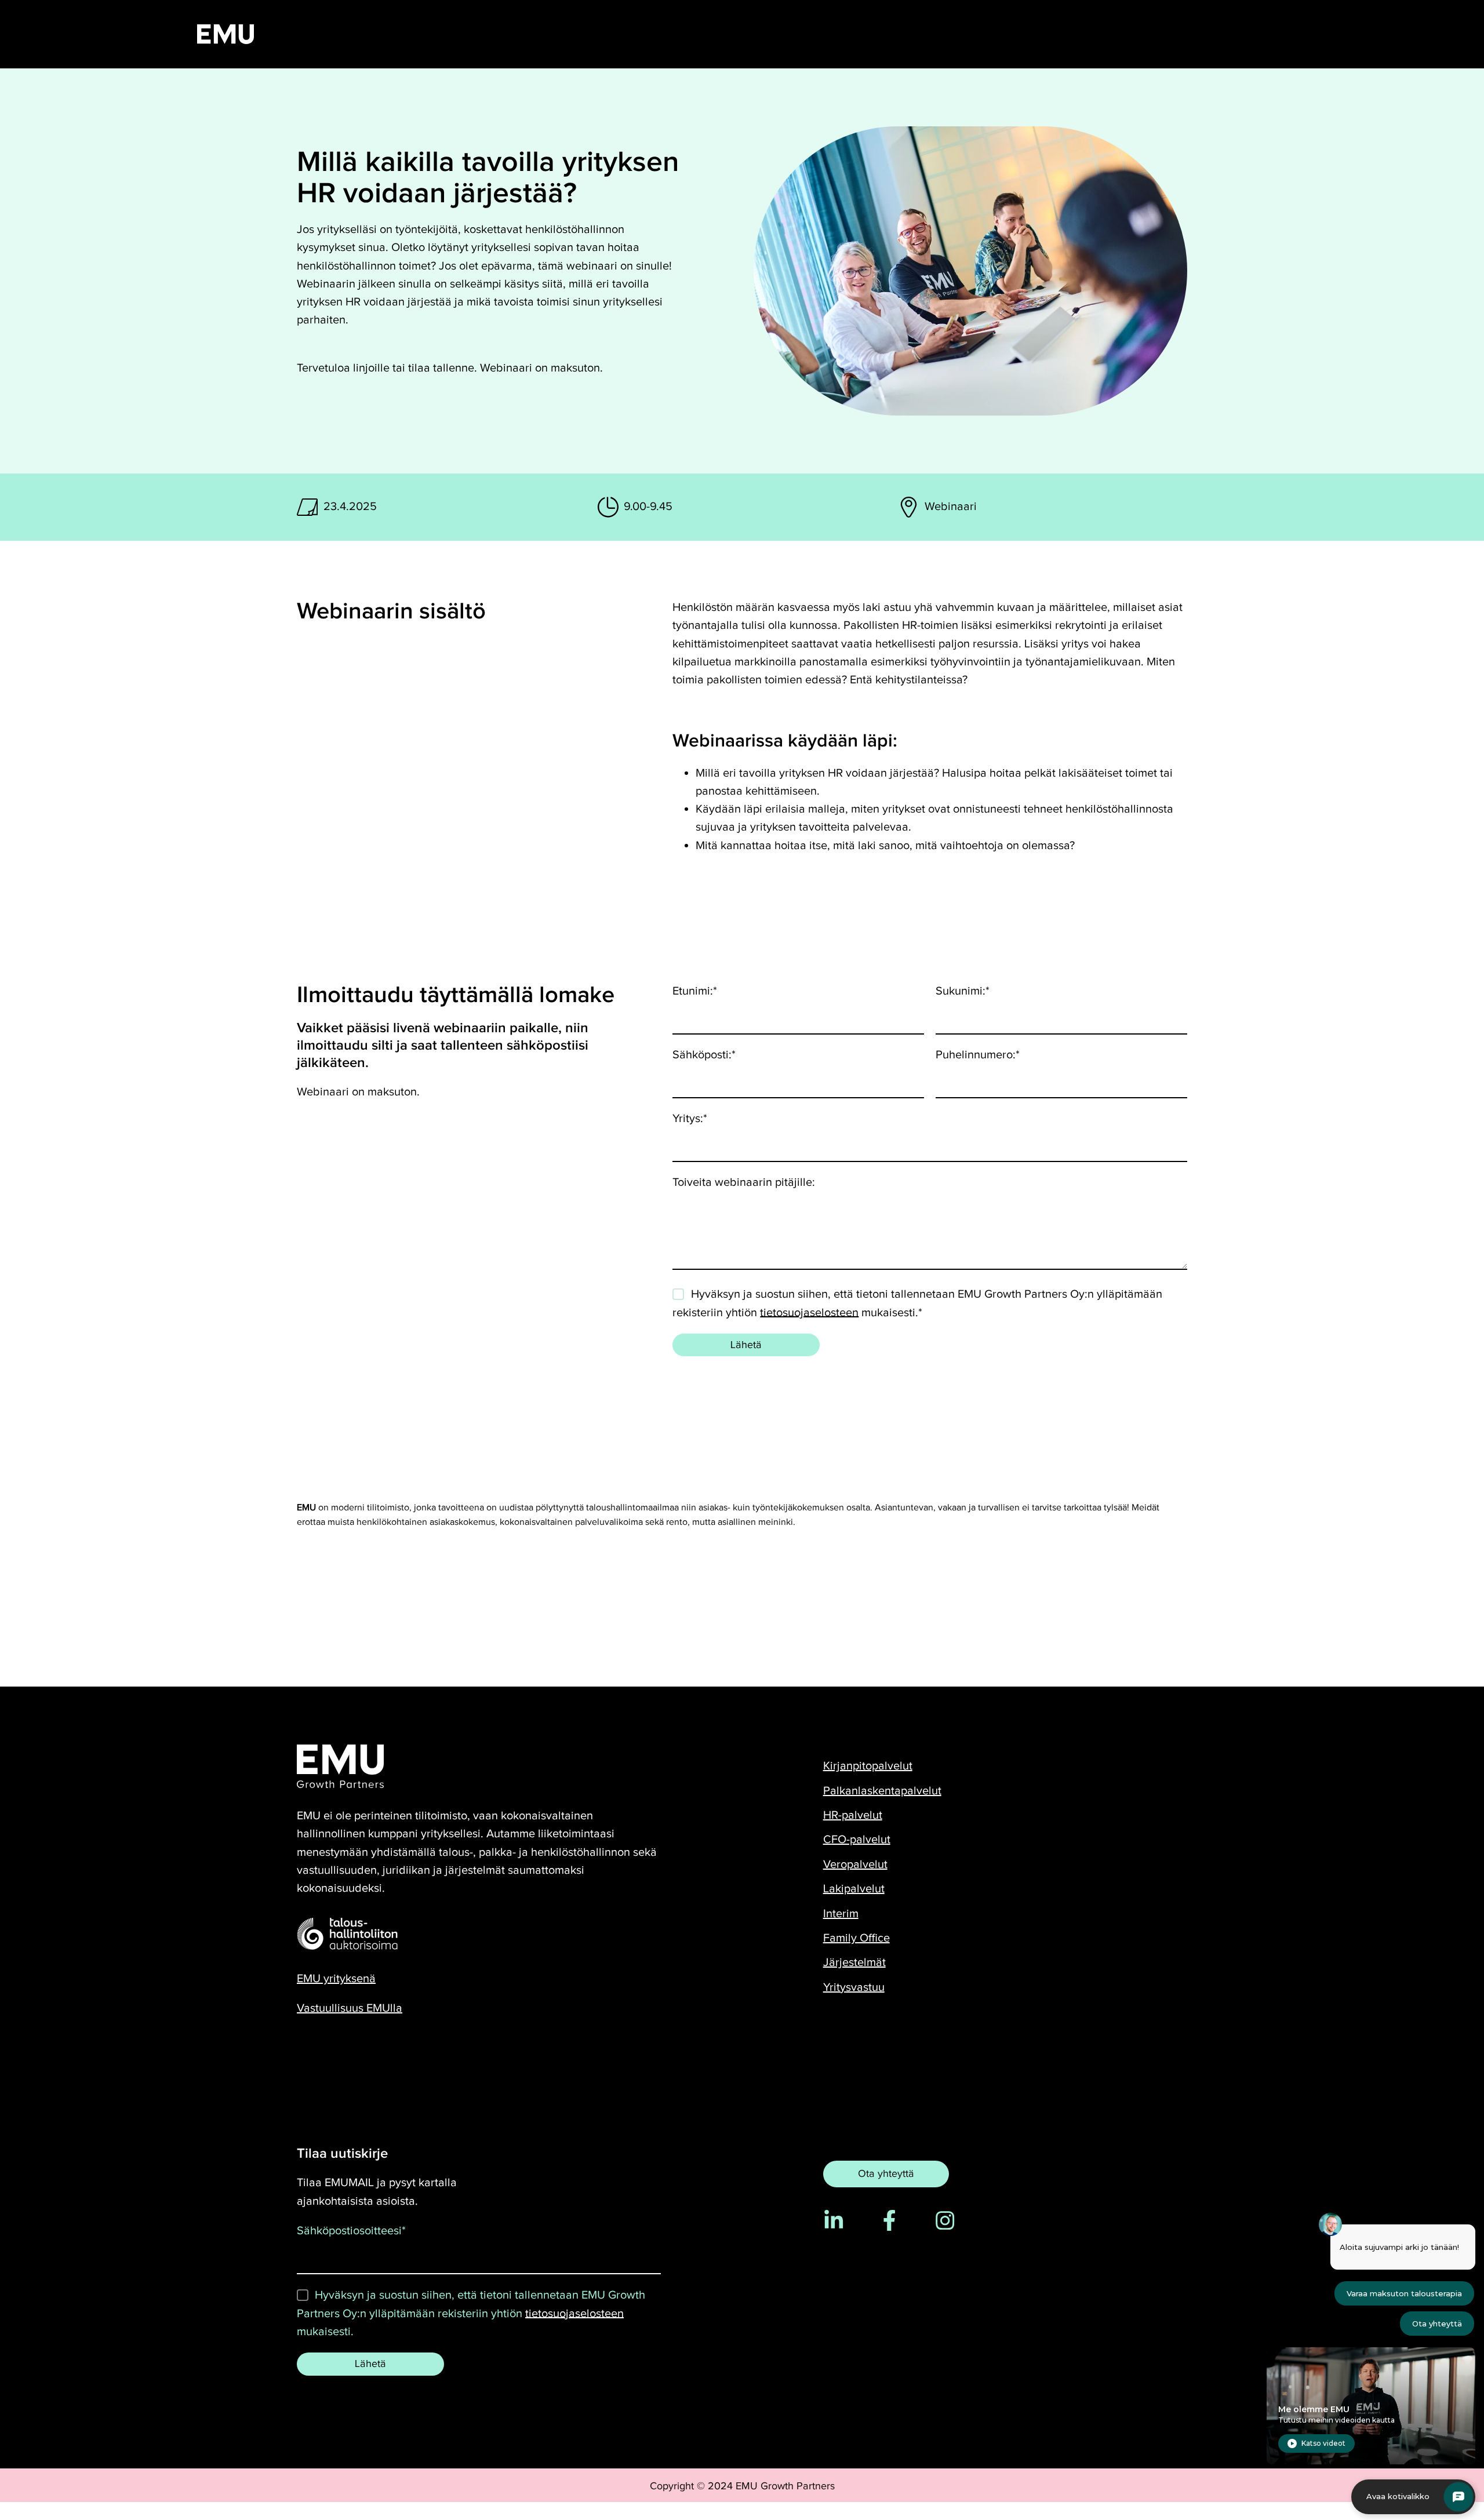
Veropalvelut (855, 1864)
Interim (841, 1914)
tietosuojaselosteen (809, 1312)
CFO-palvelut (857, 1840)
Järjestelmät (854, 1962)
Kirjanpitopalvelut (868, 1766)
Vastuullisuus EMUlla (350, 2008)
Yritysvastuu (854, 1987)
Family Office (856, 1938)
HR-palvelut (853, 1815)
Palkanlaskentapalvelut (882, 1791)
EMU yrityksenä (336, 1979)
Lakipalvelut (854, 1889)
